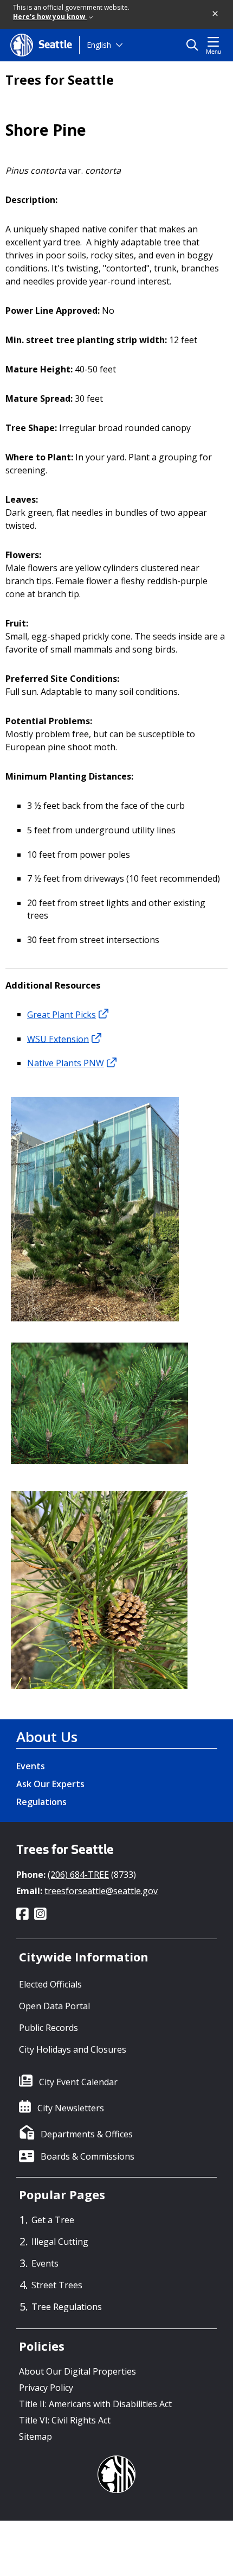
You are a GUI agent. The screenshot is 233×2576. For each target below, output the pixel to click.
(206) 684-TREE (78, 1875)
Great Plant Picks (62, 1014)
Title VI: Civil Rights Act (65, 2420)
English (99, 45)
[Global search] (195, 45)
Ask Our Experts (50, 1784)
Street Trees (57, 2285)
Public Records (48, 2028)
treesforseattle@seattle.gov (101, 1891)
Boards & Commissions (88, 2156)
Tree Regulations (67, 2307)
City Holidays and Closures (73, 2049)
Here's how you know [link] (50, 17)
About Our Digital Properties (77, 2371)
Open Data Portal (54, 2006)
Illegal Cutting (60, 2242)
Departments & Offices (87, 2134)
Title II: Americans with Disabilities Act (95, 2404)
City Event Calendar (78, 2082)
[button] (216, 14)
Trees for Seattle (60, 80)
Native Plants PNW (66, 1063)
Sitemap (35, 2436)
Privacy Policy (46, 2388)
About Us (47, 1737)
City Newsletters (71, 2108)
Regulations (41, 1802)
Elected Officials (50, 1984)
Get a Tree (53, 2220)
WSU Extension (58, 1039)
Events (31, 1766)
